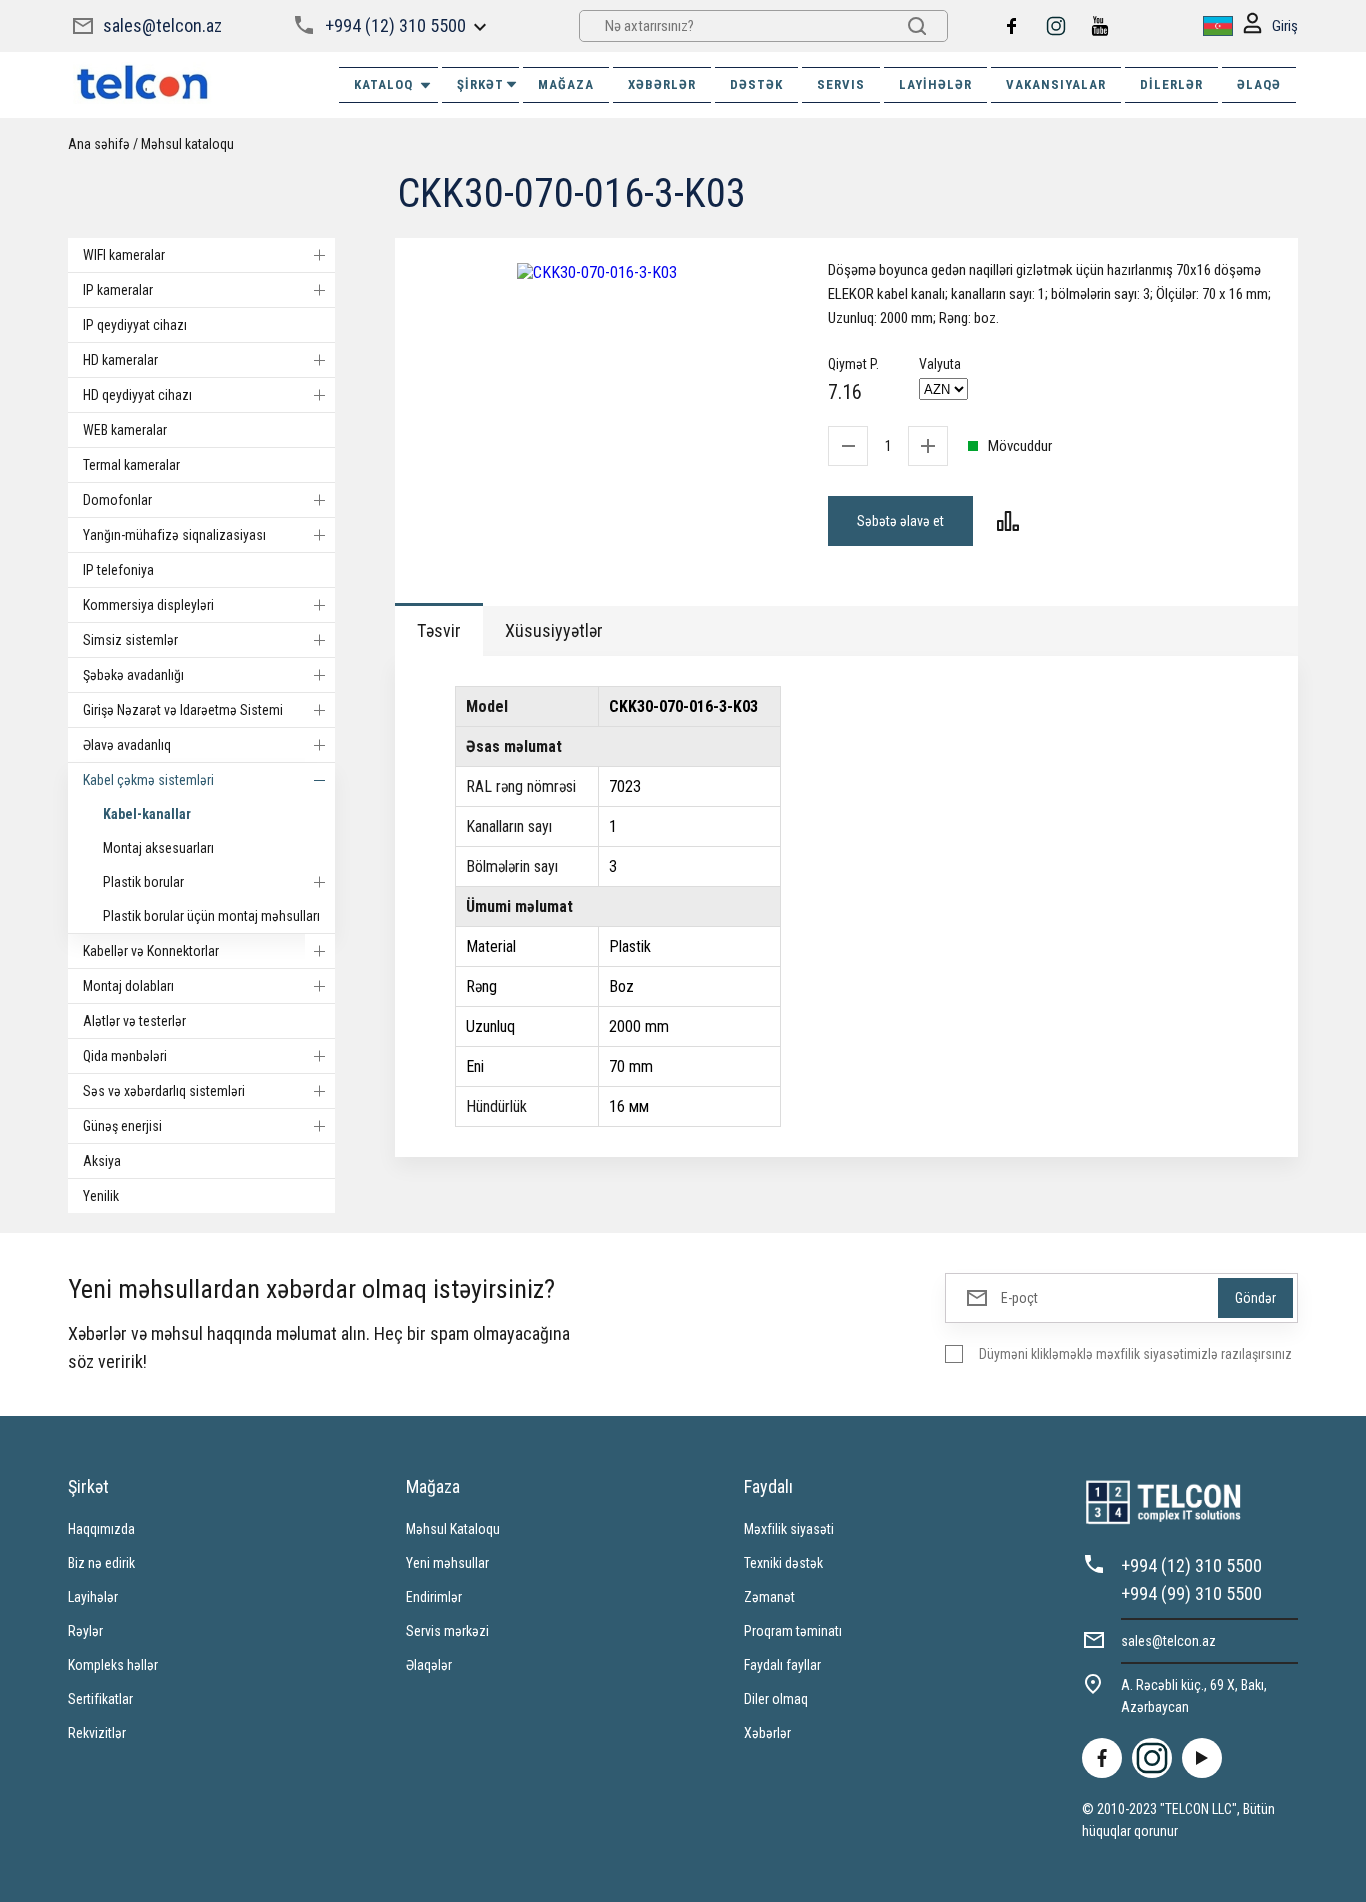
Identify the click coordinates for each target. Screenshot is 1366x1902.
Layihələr (935, 84)
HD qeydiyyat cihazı (137, 395)
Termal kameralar (131, 465)
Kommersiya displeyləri (148, 605)
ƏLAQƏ (1259, 84)
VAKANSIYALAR (1056, 84)
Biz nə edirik (101, 1563)
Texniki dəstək (783, 1563)
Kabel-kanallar (147, 814)
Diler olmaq (776, 1699)
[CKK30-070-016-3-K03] (596, 272)
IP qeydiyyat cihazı (135, 325)
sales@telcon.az (162, 25)
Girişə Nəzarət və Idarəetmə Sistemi (183, 710)
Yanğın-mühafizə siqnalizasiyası (174, 535)
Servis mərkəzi (447, 1631)
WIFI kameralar (124, 255)
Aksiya (102, 1161)
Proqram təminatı (793, 1631)
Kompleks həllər (113, 1665)
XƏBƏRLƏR (662, 84)
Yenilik (101, 1196)
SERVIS (841, 84)
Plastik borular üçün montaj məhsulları (211, 916)
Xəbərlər (767, 1733)
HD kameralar (120, 360)
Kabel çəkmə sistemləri (148, 780)
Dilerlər (1171, 84)
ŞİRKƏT (480, 84)
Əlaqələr (429, 1665)
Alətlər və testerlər (134, 1021)
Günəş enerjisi (122, 1126)
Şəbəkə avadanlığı (133, 675)
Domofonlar (117, 500)
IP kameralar (118, 290)
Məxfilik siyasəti (789, 1529)
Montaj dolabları (128, 986)
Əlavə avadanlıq (127, 745)
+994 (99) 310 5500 (1191, 1593)
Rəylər (85, 1631)
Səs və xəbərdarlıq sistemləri (164, 1091)
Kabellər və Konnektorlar (151, 951)
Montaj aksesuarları (158, 848)
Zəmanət (769, 1597)
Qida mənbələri (125, 1056)
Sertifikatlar (100, 1699)
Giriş (1285, 26)
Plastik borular (143, 882)
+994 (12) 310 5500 (395, 25)
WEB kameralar (125, 430)
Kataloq (383, 84)
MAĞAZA (566, 84)
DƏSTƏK (756, 84)
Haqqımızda (101, 1529)
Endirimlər (434, 1597)
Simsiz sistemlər (130, 640)
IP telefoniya (118, 570)
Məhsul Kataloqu (453, 1529)
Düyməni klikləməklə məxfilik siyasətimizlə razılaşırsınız (1135, 1354)
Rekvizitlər (97, 1733)
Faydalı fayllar (782, 1665)
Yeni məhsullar (447, 1563)
